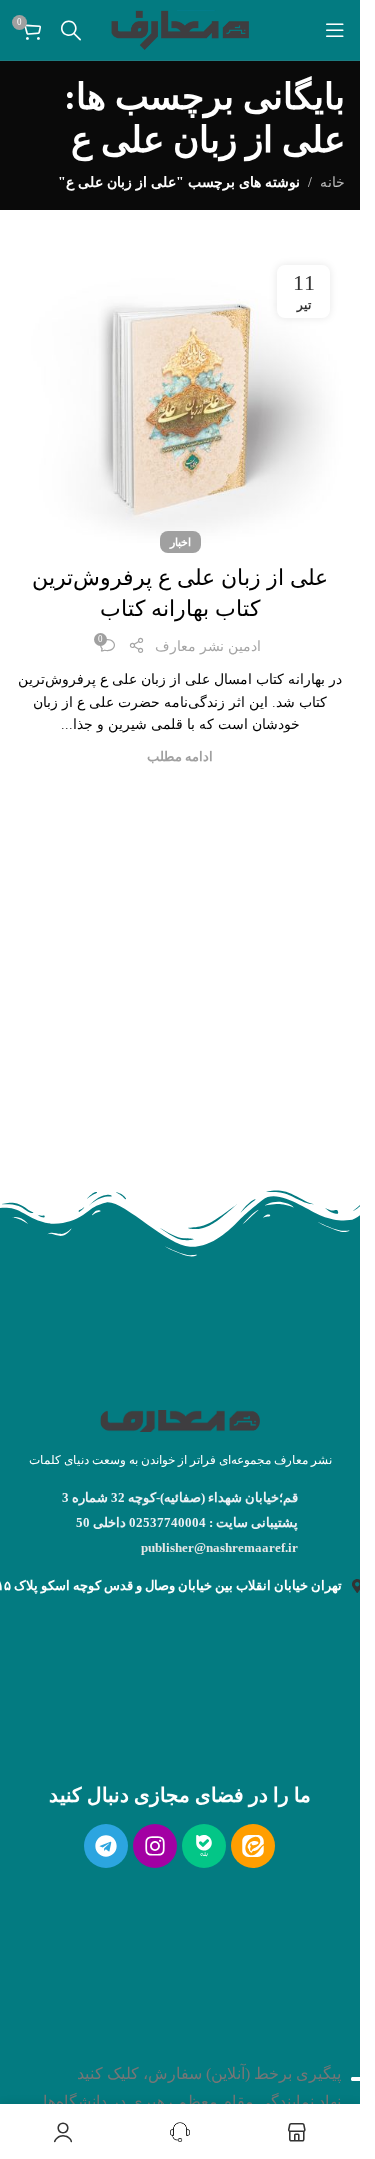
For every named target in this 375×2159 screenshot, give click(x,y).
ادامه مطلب (180, 757)
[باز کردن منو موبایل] (335, 30)
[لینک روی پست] (180, 396)
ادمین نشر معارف (208, 646)
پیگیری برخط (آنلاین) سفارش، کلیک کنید (209, 2073)
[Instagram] (155, 1846)
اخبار (180, 542)
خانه (332, 182)
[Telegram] (106, 1846)
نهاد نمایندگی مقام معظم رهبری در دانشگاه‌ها (192, 2101)
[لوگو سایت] (180, 28)
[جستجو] (71, 30)
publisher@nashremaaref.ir (219, 1547)
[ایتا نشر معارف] (253, 1846)
